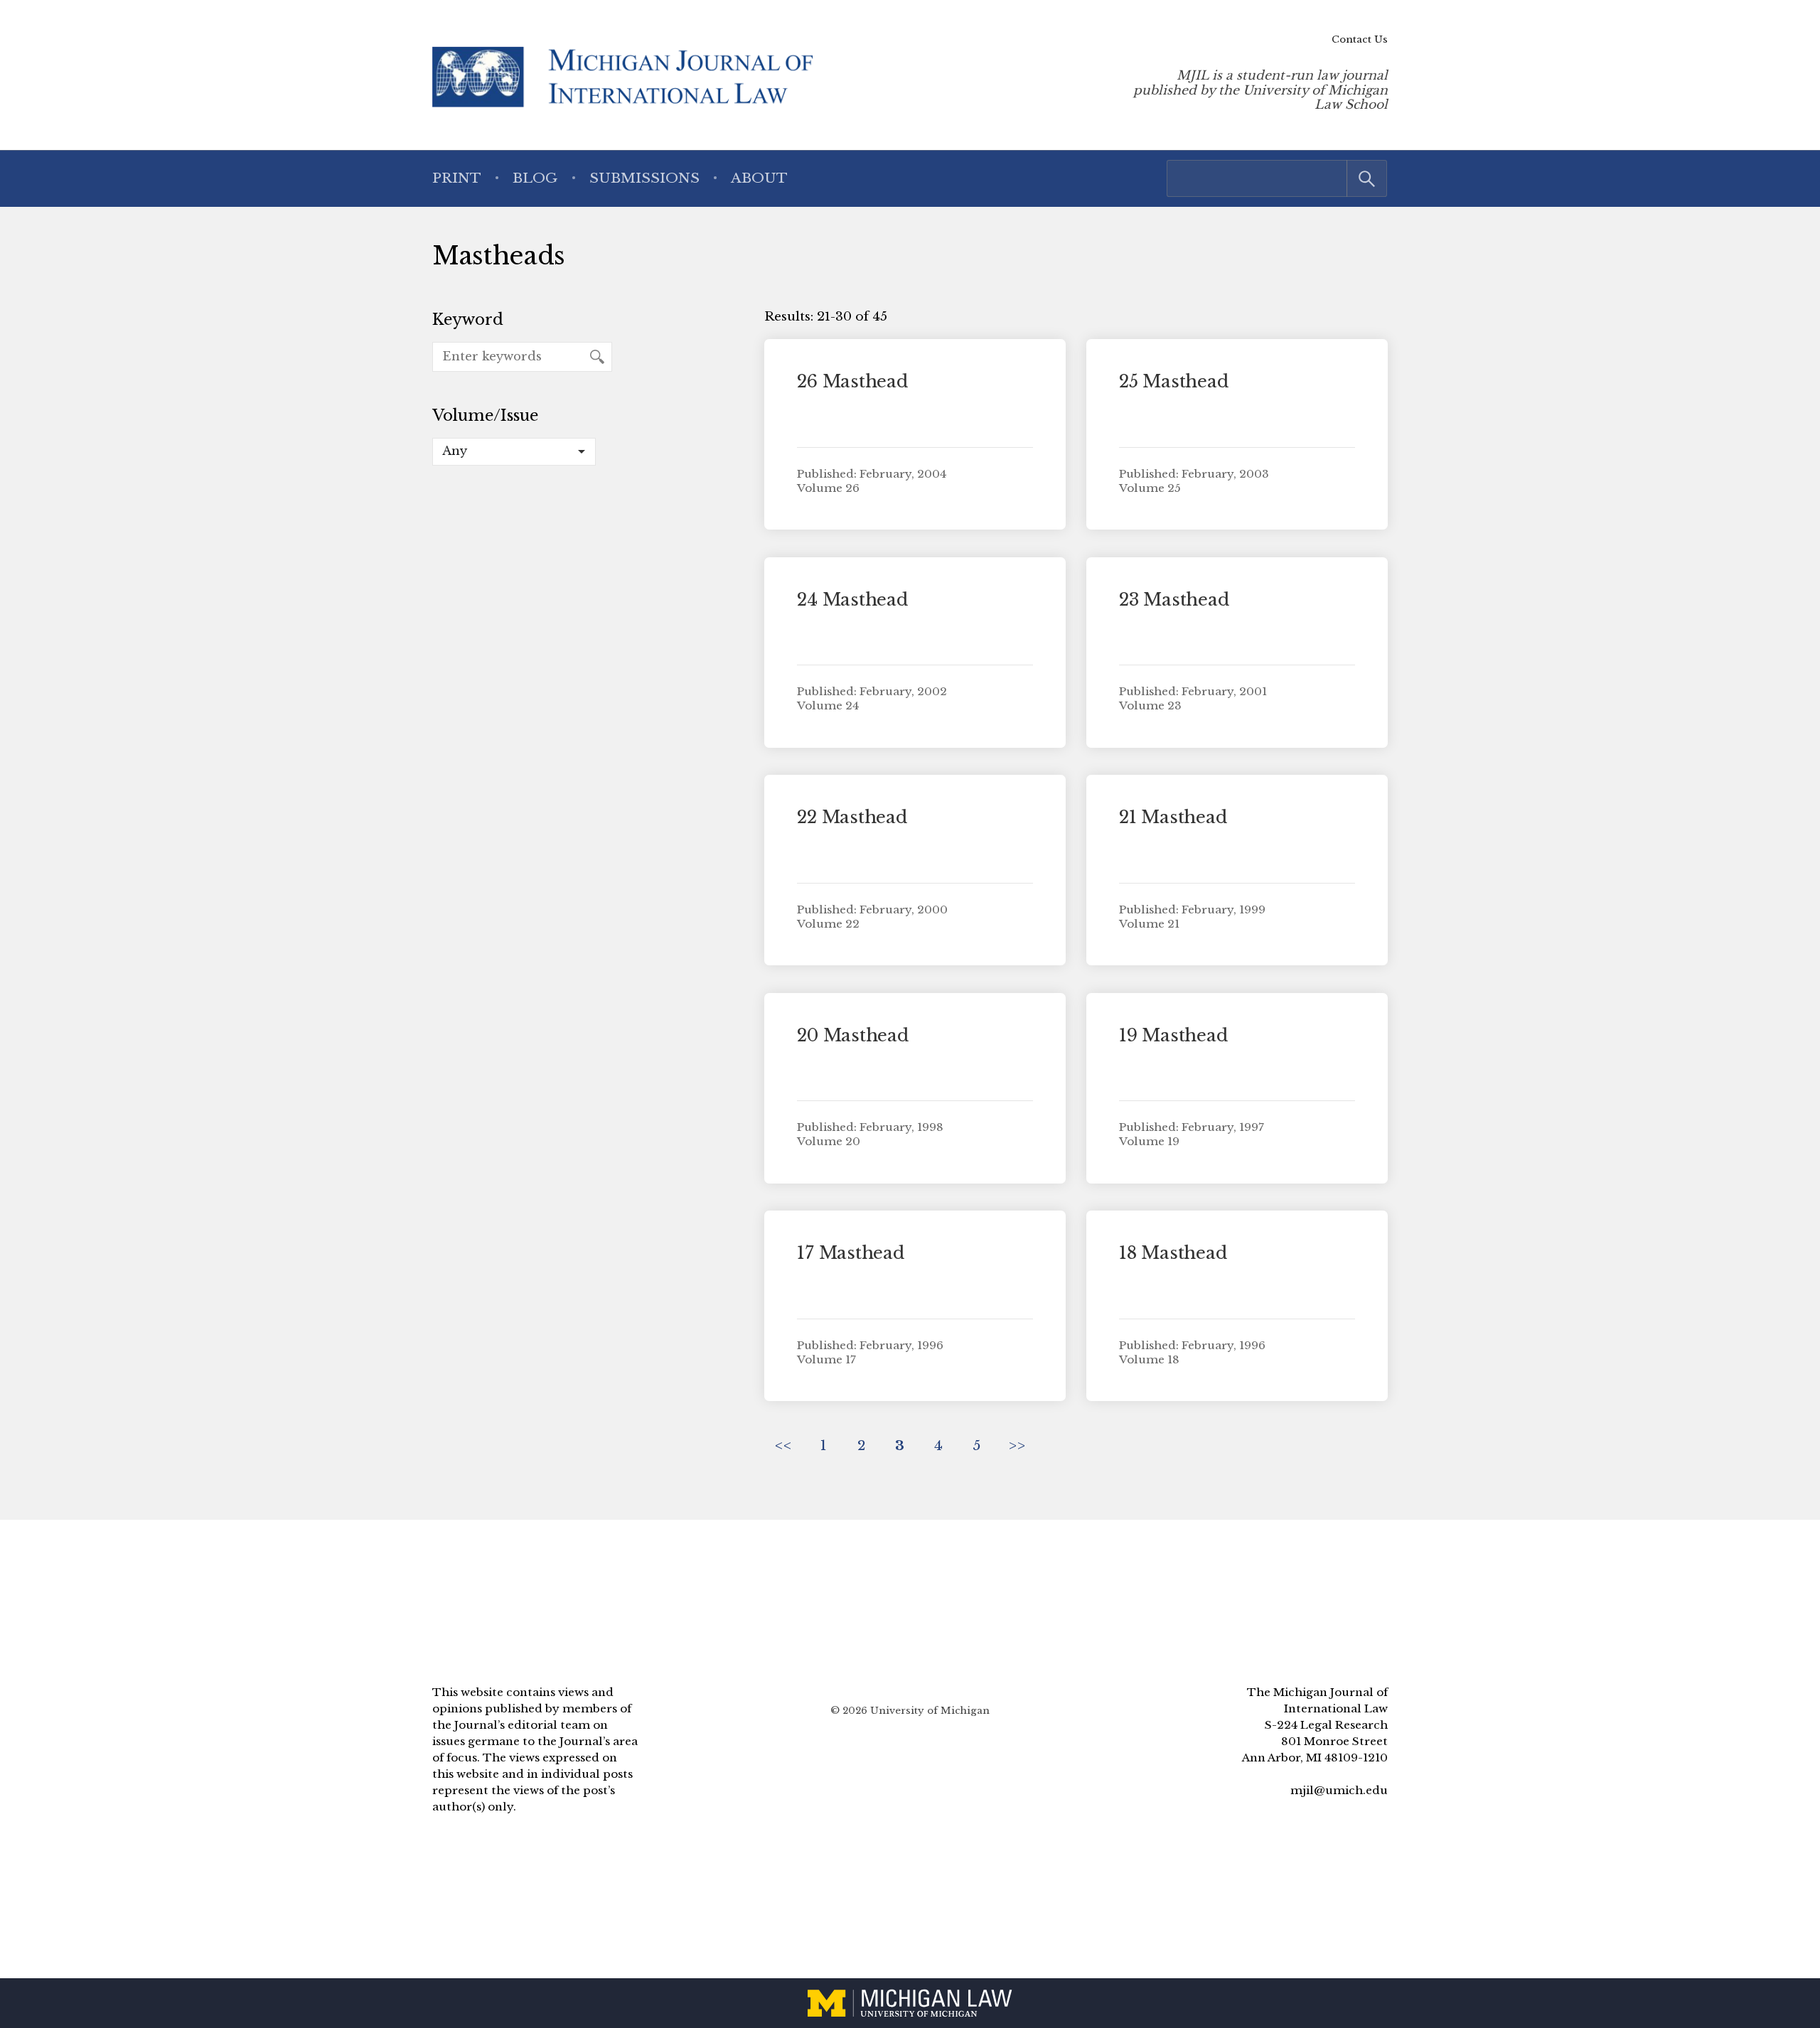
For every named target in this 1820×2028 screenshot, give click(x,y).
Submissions (644, 178)
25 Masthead (1173, 381)
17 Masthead (850, 1253)
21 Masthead (1173, 817)
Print (457, 178)
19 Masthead (1173, 1035)
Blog (535, 178)
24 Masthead (852, 600)
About (759, 178)
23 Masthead (1174, 600)
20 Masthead (852, 1035)
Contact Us (1360, 39)
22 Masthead (852, 817)
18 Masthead (1173, 1253)
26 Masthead (852, 381)
